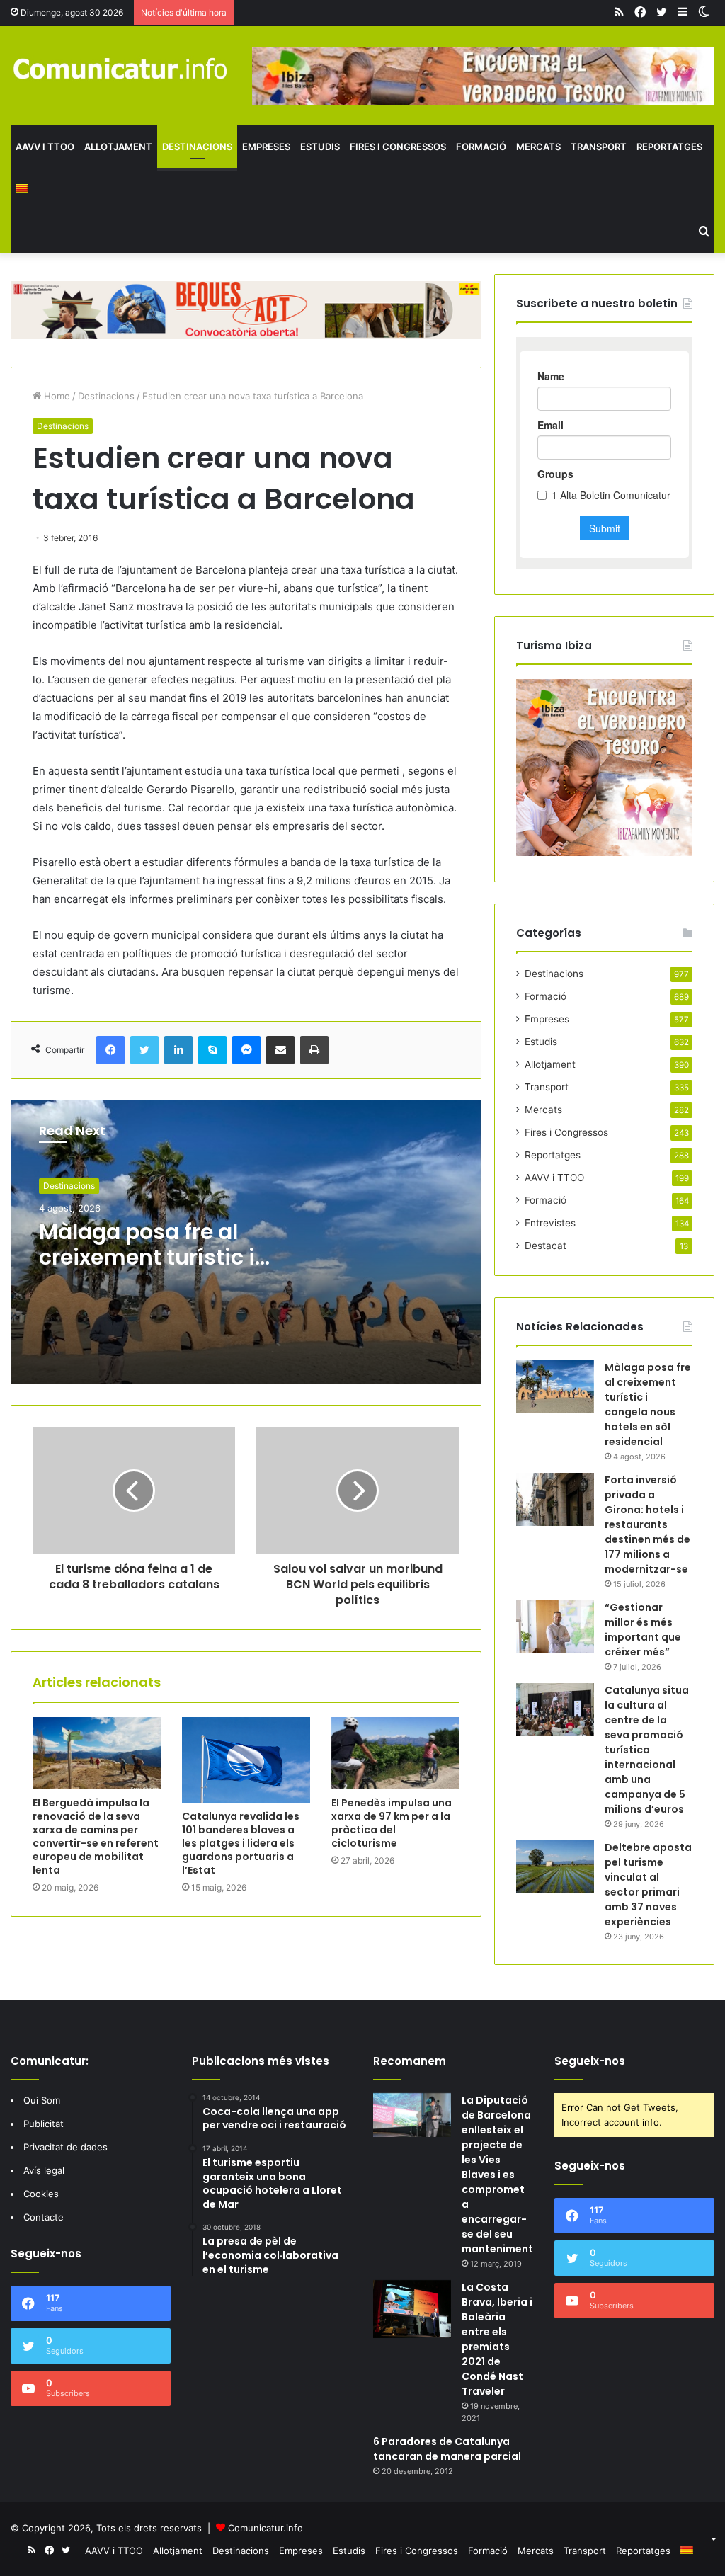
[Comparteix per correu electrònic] (280, 1050)
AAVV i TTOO (45, 147)
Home (56, 396)
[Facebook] (110, 1050)
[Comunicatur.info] (121, 68)
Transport (599, 147)
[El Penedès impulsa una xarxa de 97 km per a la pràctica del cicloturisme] (395, 1753)
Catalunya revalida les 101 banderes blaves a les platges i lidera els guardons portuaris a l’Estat (241, 1843)
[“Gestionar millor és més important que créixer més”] (555, 1627)
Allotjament (118, 147)
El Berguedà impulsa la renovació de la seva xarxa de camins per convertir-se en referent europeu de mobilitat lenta (96, 1836)
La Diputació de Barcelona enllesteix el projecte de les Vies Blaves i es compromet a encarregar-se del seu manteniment (497, 2175)
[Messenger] (246, 1050)
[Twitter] (144, 1050)
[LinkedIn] (178, 1050)
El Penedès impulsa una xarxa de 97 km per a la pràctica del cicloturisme (392, 1823)
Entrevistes (550, 1223)
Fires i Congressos (398, 147)
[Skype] (212, 1050)
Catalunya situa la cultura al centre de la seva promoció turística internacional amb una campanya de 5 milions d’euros (647, 1750)
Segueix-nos (590, 2061)
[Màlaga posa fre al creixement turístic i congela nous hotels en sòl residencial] (555, 1387)
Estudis (320, 147)
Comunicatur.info (266, 2528)
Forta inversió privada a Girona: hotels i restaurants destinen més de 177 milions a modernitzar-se (647, 1524)
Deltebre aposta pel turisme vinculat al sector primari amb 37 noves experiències (648, 1885)
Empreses (266, 147)
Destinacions (197, 147)
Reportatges (669, 147)
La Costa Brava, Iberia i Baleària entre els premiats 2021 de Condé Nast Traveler (497, 2339)
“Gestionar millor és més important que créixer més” (643, 1630)
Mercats (538, 147)
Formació (481, 147)
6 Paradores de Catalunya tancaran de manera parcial (447, 2449)
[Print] (314, 1050)
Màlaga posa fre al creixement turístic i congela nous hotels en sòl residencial (148, 1270)
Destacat (546, 1246)
